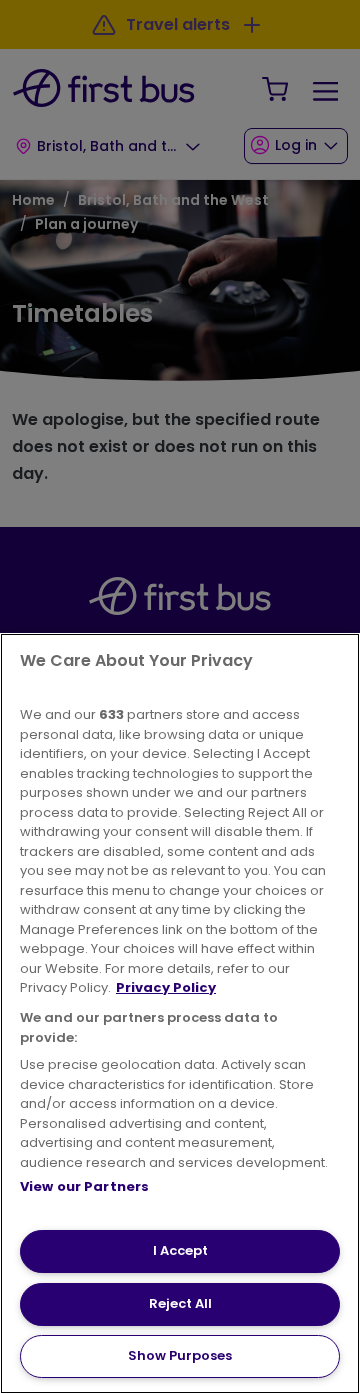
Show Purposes (180, 1355)
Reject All (180, 1303)
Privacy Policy (166, 987)
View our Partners (84, 1186)
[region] (180, 1013)
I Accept (180, 1250)
